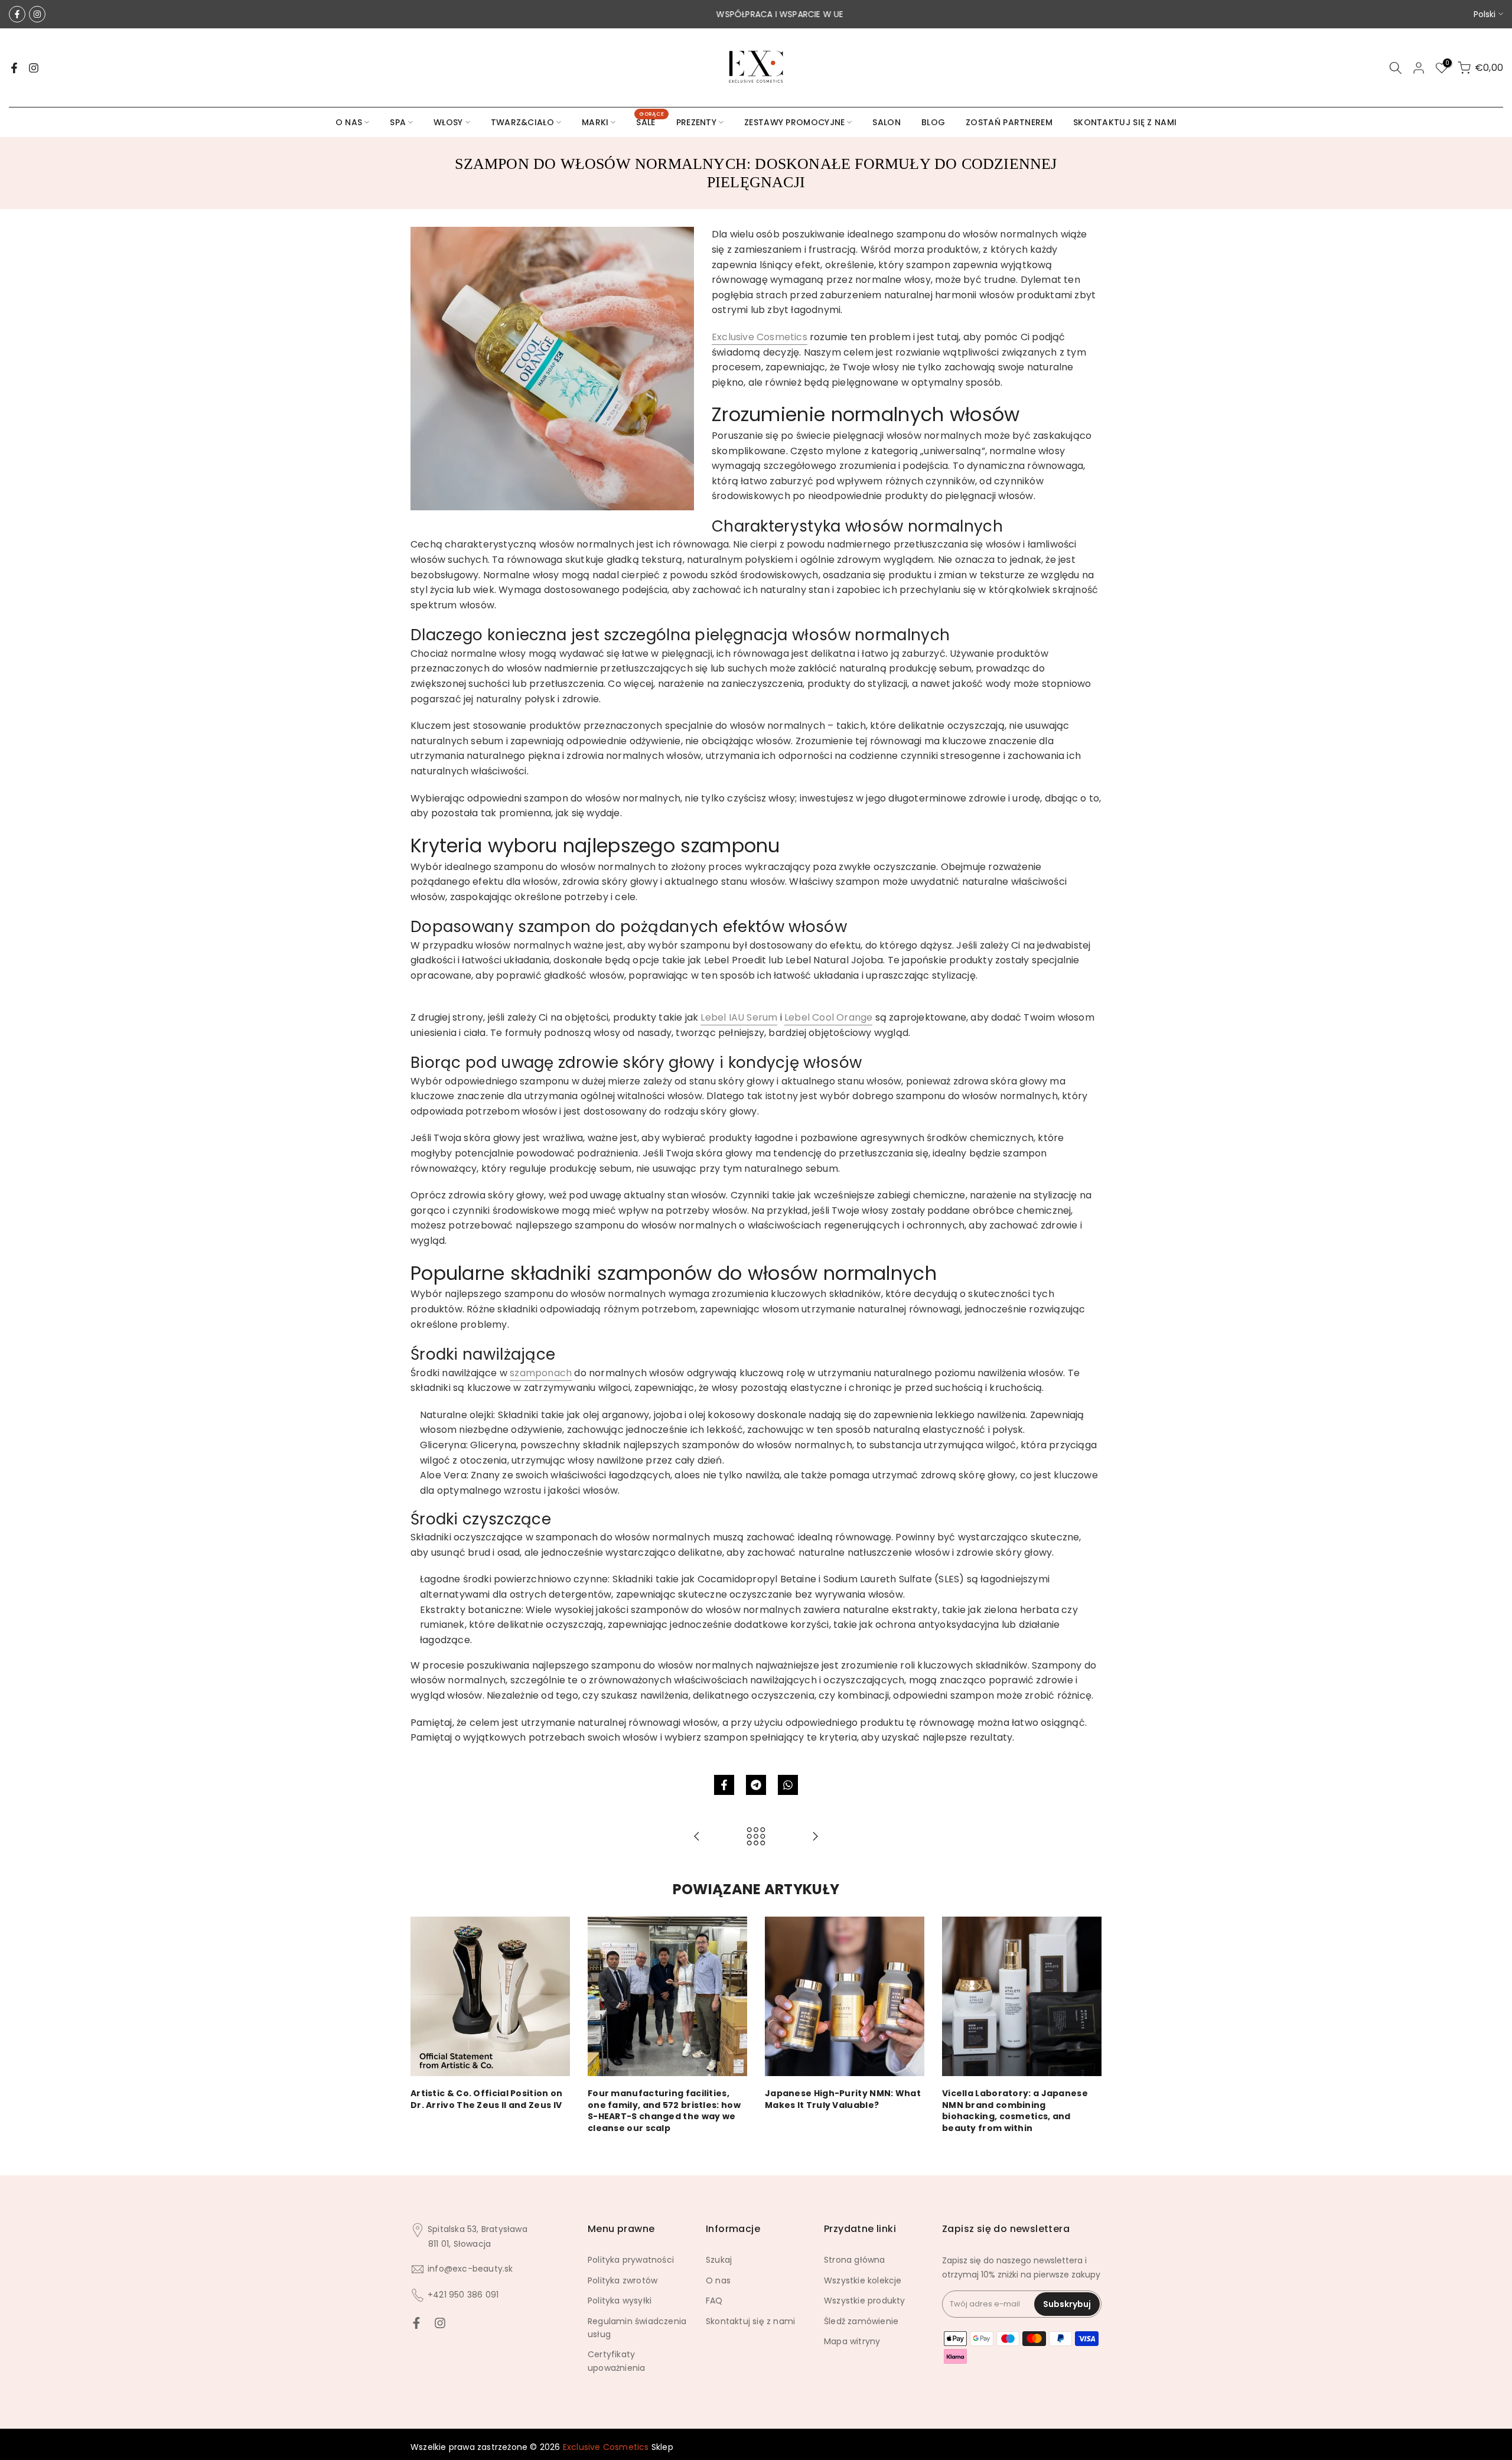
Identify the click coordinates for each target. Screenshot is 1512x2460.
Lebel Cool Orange (828, 1017)
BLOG (933, 122)
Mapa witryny (852, 2341)
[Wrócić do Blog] (756, 1837)
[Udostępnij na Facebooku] (724, 1785)
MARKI (595, 122)
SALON (887, 122)
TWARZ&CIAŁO (522, 122)
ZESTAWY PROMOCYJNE (794, 122)
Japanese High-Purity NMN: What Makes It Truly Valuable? (843, 2099)
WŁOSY (448, 122)
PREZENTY (696, 122)
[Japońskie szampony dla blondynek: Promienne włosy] (697, 1837)
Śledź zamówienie (861, 2321)
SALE (650, 122)
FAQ (714, 2301)
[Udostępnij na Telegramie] (756, 1785)
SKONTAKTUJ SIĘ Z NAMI (1125, 122)
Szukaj (719, 2260)
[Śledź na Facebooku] (17, 14)
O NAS (349, 122)
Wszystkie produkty (865, 2301)
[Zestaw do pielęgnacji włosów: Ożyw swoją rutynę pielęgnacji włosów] (815, 1837)
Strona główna (855, 2260)
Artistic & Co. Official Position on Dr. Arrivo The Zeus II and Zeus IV (487, 2099)
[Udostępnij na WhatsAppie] (788, 1785)
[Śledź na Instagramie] (37, 14)
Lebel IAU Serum (739, 1017)
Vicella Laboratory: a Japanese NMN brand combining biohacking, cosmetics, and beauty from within (1015, 2111)
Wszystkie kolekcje (863, 2280)
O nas (718, 2280)
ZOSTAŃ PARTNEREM (1009, 122)
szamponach (541, 1373)
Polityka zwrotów (623, 2280)
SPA (398, 122)
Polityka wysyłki (620, 2301)
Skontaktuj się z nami (750, 2321)
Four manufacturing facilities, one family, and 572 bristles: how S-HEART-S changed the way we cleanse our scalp (664, 2111)
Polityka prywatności (631, 2260)
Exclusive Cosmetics (760, 337)
